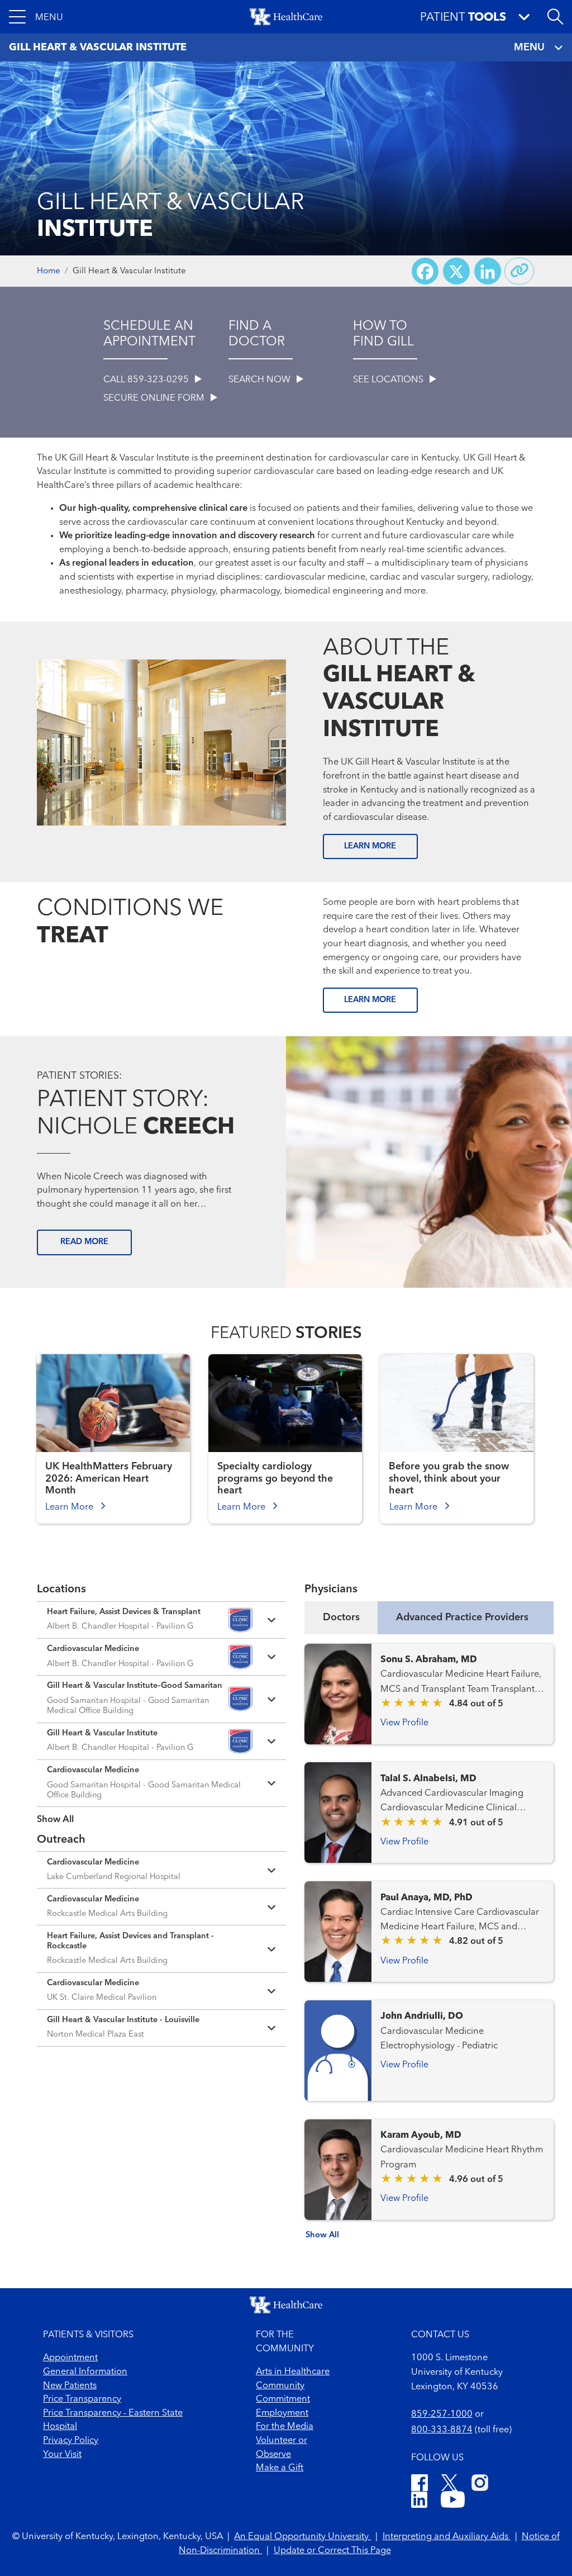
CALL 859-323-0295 (147, 380)
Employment (282, 2413)
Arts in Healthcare (293, 2372)
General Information (85, 2372)
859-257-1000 (442, 2414)
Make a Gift (280, 2468)
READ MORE (84, 1242)
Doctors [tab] (341, 1617)
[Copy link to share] (519, 271)
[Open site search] (555, 17)
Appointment (70, 2358)
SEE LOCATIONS (389, 380)
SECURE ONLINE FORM (155, 399)
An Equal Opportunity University (302, 2537)
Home (49, 271)
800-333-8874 (442, 2430)
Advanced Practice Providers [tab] (462, 1617)
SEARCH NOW (261, 380)
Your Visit (62, 2455)
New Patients (70, 2386)
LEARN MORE (370, 846)
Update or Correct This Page (332, 2551)
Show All (322, 2235)
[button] (36, 17)
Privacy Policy (71, 2441)
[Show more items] (161, 1812)
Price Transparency (82, 2399)
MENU (529, 48)
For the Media (285, 2427)
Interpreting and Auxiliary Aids (447, 2537)
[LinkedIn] (419, 2502)
